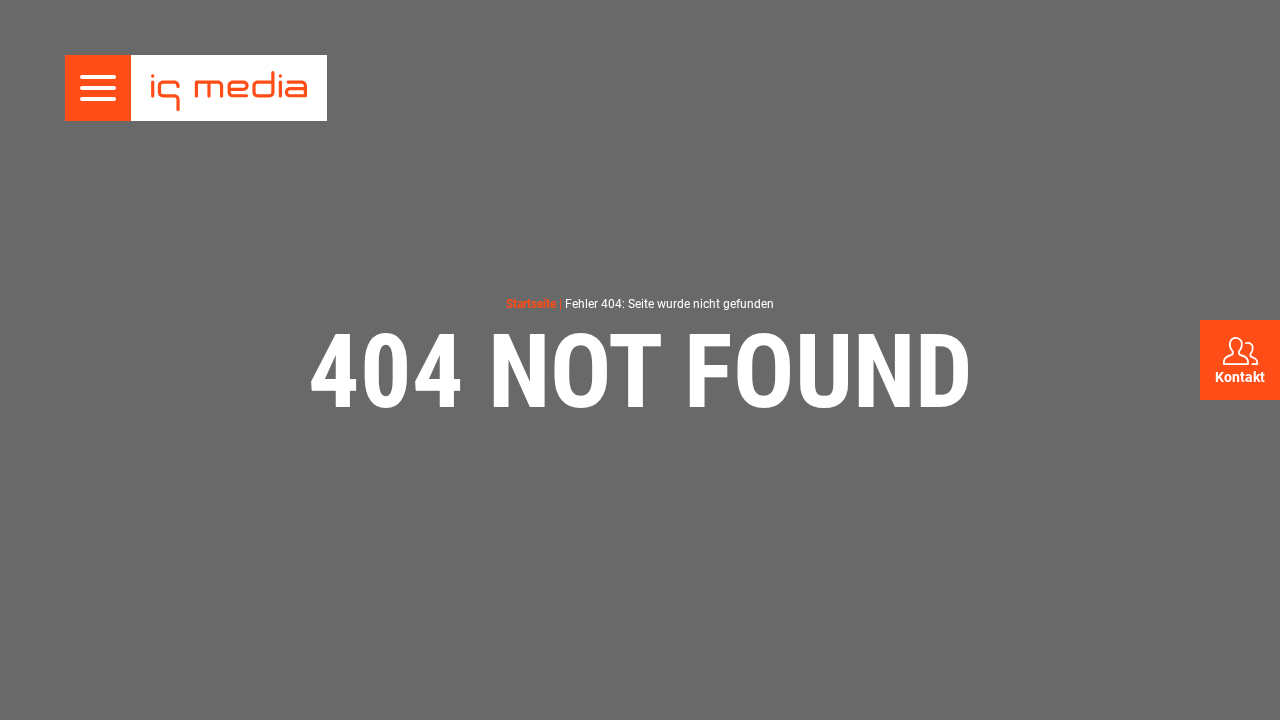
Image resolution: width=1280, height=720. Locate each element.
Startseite (531, 304)
